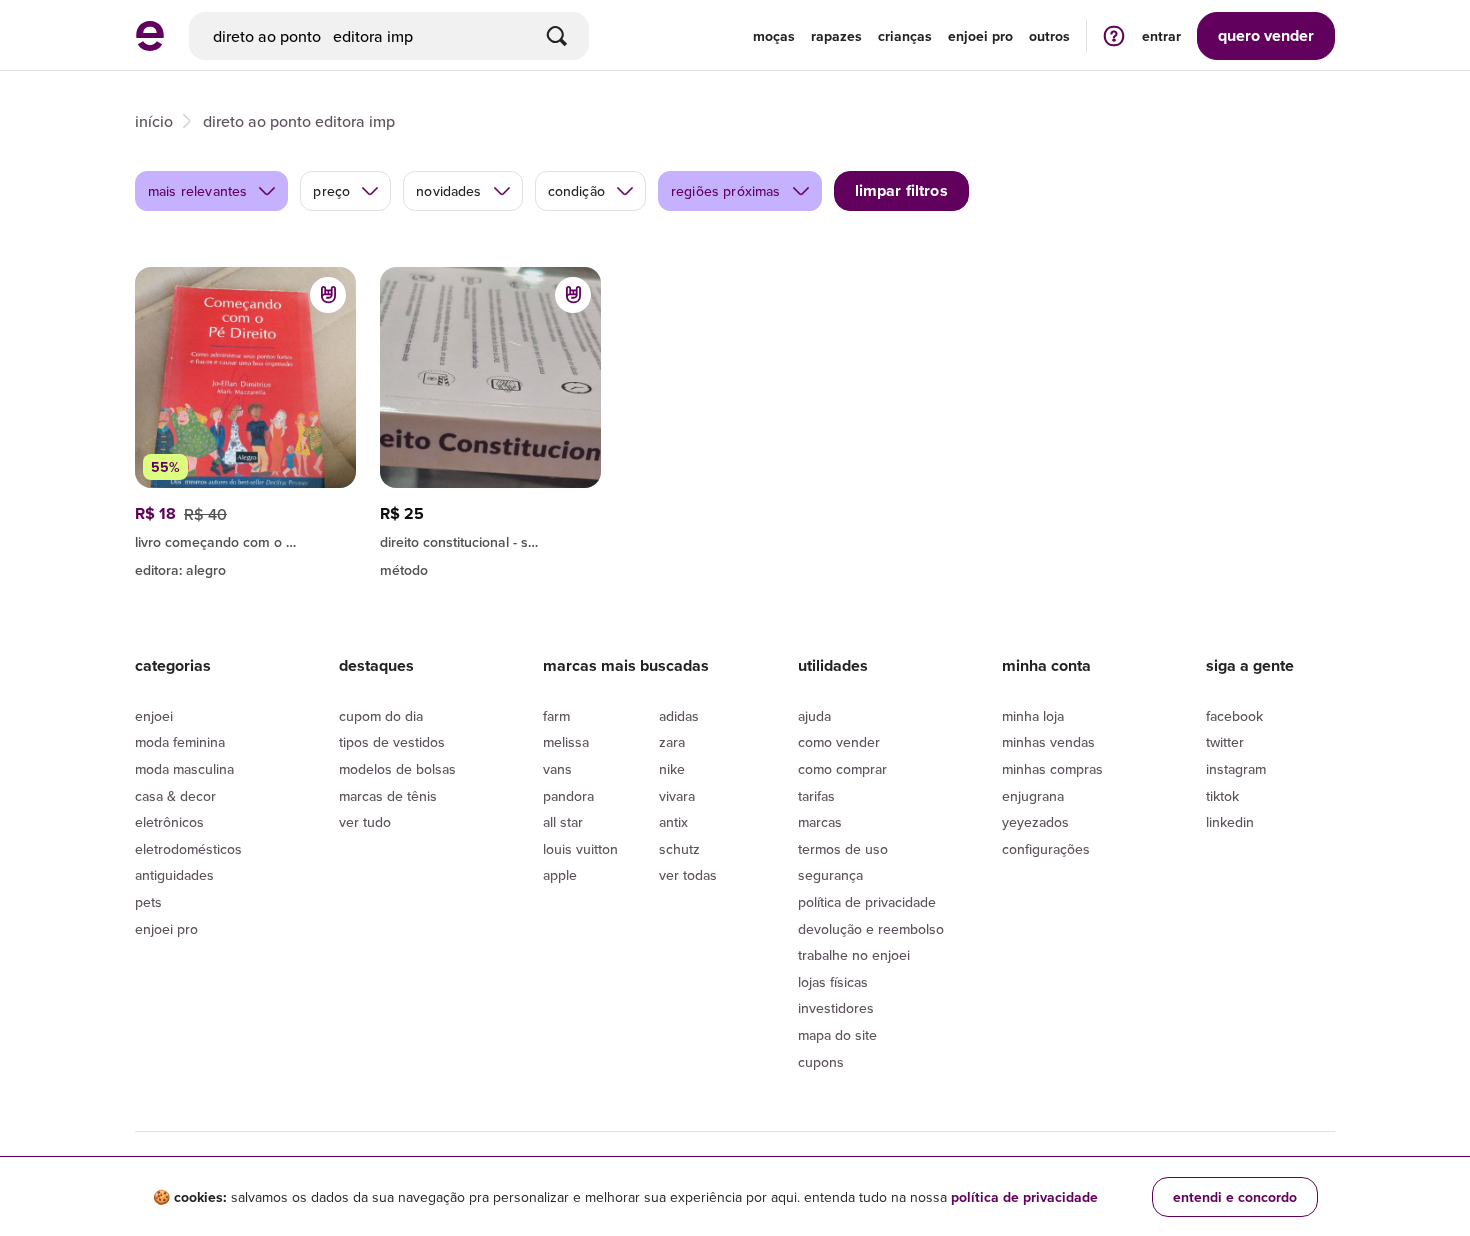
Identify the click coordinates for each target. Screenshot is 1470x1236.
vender (1266, 35)
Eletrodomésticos (188, 849)
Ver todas (688, 875)
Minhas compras (1052, 769)
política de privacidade (1024, 1197)
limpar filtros (901, 190)
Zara (672, 742)
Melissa (566, 742)
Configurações (1046, 849)
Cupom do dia (381, 716)
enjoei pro (980, 36)
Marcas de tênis (388, 796)
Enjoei (154, 716)
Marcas (820, 822)
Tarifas (816, 796)
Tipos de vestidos (392, 742)
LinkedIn (1230, 822)
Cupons (821, 1062)
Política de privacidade (867, 902)
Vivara (677, 796)
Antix (673, 822)
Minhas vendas (1048, 742)
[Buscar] (557, 36)
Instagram (1236, 769)
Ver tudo (365, 822)
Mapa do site (837, 1035)
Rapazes (836, 36)
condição (576, 191)
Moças (774, 36)
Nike (672, 769)
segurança (830, 875)
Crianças (905, 36)
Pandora (568, 796)
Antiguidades (174, 875)
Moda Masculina (184, 769)
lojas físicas (833, 982)
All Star (563, 822)
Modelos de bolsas (397, 769)
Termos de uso (843, 849)
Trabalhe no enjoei (854, 955)
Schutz (679, 849)
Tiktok (1222, 796)
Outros (1049, 36)
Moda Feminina (180, 742)
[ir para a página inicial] (150, 45)
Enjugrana (1033, 796)
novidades (448, 191)
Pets (148, 902)
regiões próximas (726, 191)
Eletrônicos (169, 822)
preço (331, 191)
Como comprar (842, 769)
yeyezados (1035, 822)
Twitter (1225, 742)
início (154, 121)
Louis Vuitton (580, 849)
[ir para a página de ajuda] (1114, 35)
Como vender (839, 742)
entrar (1161, 36)
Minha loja (1033, 716)
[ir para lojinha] (245, 539)
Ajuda (814, 716)
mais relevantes (197, 191)
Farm (556, 716)
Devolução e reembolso (871, 929)
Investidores (836, 1008)
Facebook (1234, 716)
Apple (560, 875)
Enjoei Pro (166, 929)
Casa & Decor (175, 796)
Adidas (679, 716)
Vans (557, 769)
